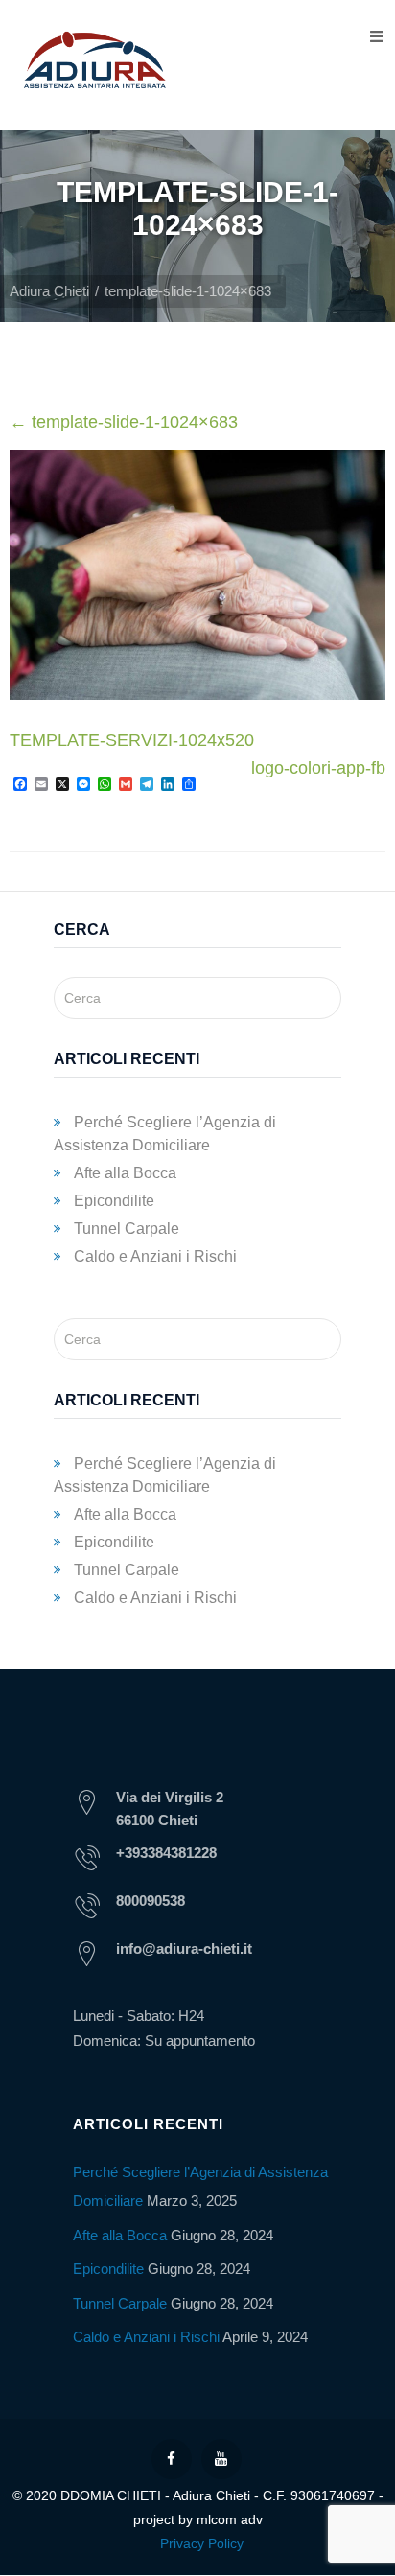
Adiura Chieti (49, 291)
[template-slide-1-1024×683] (197, 694)
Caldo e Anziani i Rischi (155, 1256)
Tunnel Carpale (127, 1229)
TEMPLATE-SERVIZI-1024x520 (132, 740)
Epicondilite (114, 1201)
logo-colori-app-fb (318, 768)
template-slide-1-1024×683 (124, 422)
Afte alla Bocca (125, 1173)
